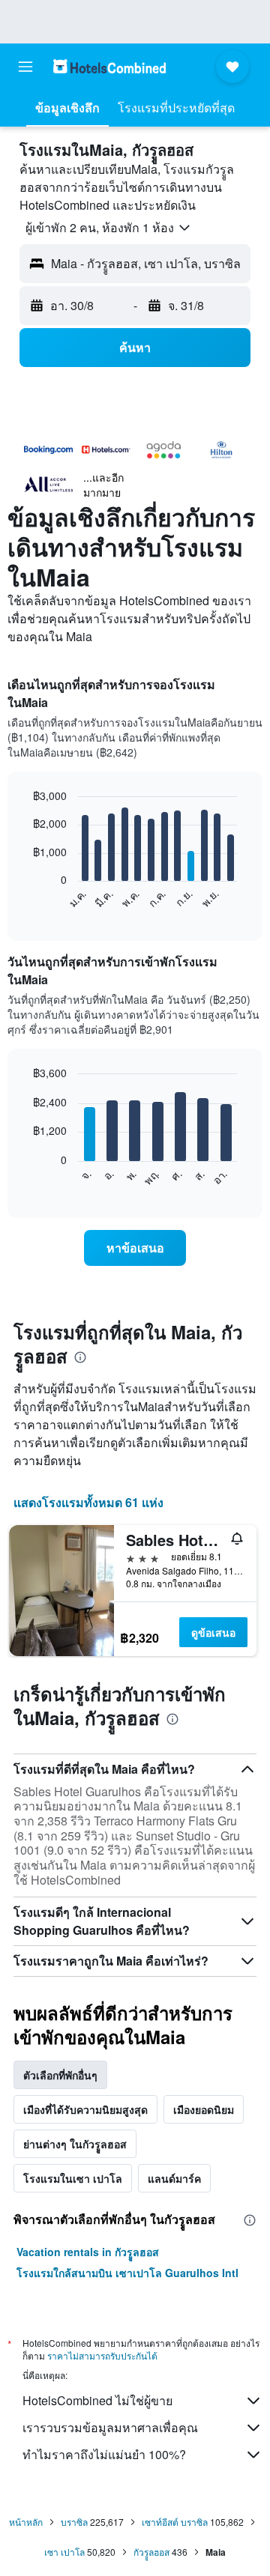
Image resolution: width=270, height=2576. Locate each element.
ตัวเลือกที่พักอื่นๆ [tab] (60, 2075)
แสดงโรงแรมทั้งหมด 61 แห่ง (88, 1502)
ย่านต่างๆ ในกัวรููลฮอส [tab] (75, 2144)
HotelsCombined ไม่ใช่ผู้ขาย (97, 2400)
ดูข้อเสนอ (213, 1632)
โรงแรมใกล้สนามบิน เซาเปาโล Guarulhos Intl (127, 2273)
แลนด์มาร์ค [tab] (174, 2178)
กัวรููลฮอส (151, 2552)
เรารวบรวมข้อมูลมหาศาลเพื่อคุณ (110, 2427)
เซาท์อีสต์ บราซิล (175, 2522)
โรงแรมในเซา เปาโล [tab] (73, 2178)
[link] (135, 1248)
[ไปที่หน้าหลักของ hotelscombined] (109, 66)
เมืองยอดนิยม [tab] (204, 2109)
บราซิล (74, 2522)
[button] (25, 67)
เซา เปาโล (64, 2552)
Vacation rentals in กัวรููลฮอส (88, 2252)
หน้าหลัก (26, 2522)
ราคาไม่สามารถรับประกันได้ (102, 2355)
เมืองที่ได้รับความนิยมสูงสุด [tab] (85, 2109)
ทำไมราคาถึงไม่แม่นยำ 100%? (104, 2454)
